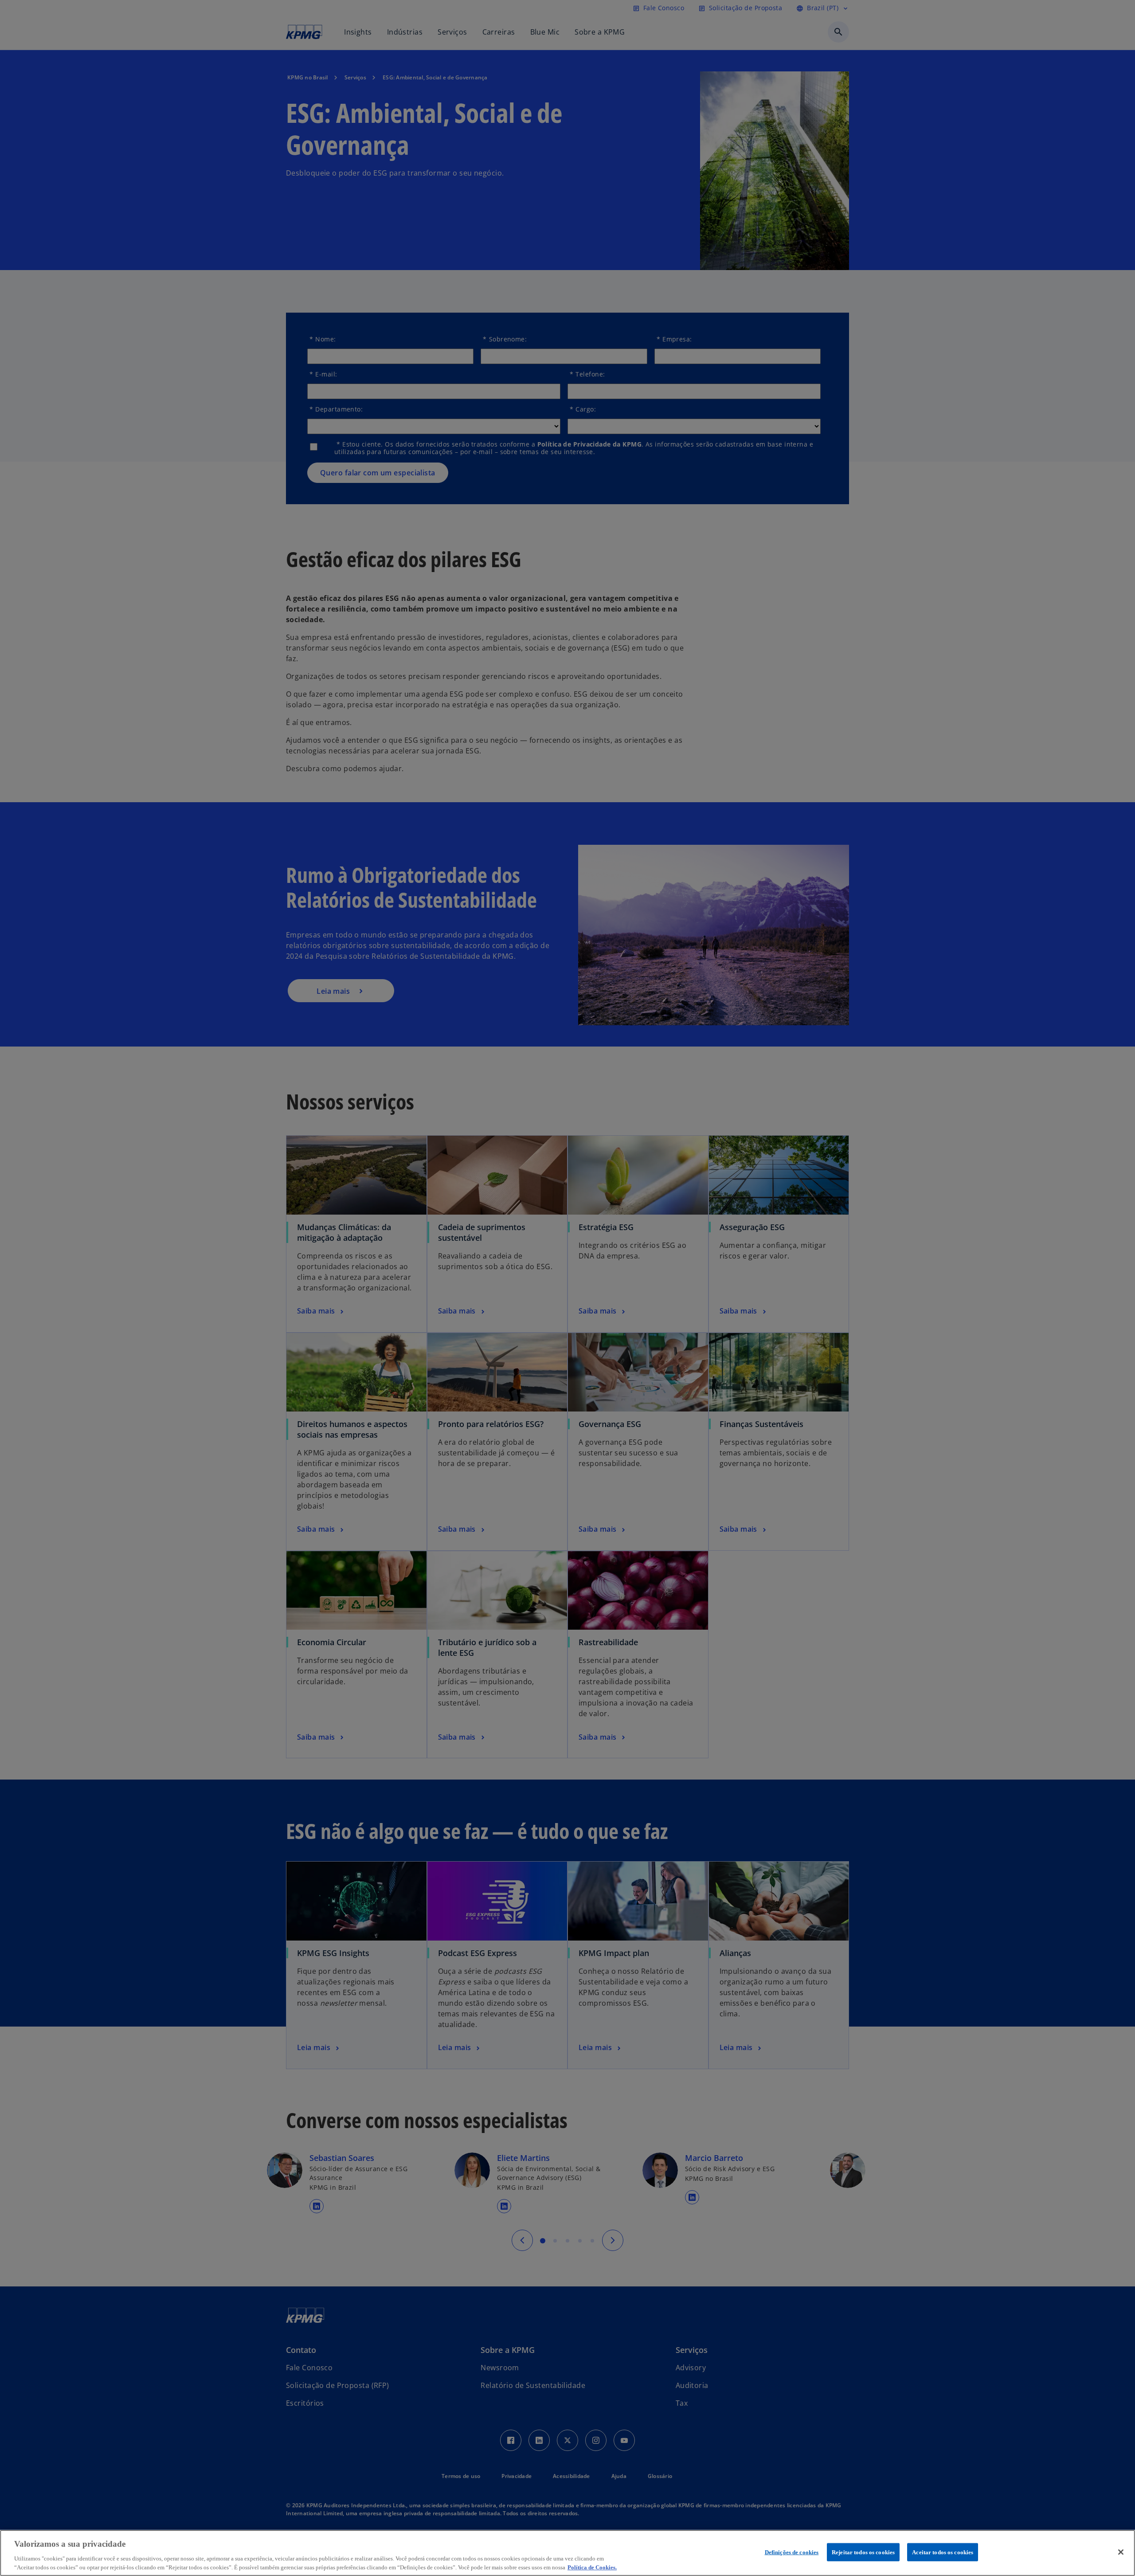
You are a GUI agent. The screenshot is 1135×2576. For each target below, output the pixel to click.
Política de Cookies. (592, 2567)
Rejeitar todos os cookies (863, 2552)
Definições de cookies (792, 2552)
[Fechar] (1121, 2552)
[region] (567, 2553)
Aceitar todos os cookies (943, 2552)
